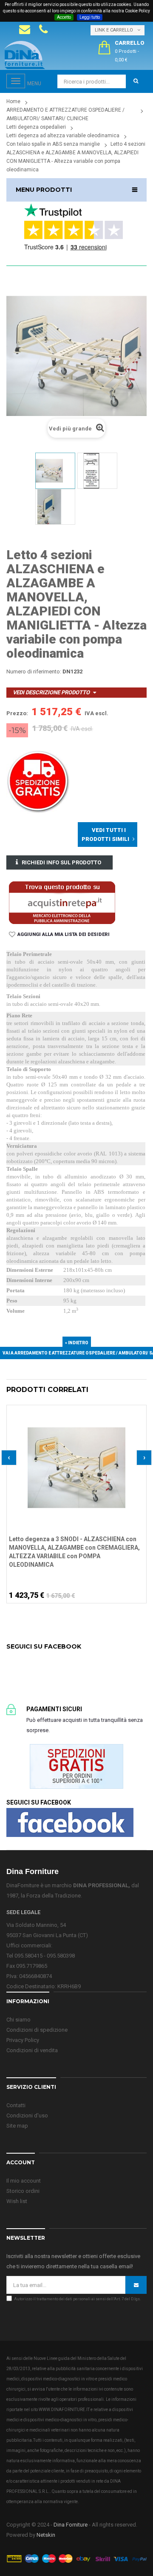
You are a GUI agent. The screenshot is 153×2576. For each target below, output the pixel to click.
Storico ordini (23, 2191)
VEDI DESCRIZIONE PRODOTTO (51, 692)
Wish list (17, 2201)
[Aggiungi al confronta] (140, 1421)
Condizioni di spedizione (37, 2030)
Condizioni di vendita (32, 2050)
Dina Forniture (71, 2525)
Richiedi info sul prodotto (61, 862)
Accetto (64, 17)
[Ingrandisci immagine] (140, 1432)
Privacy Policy (23, 2040)
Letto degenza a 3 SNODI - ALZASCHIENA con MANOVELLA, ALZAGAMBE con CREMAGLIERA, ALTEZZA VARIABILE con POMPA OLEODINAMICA (74, 1552)
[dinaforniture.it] (25, 55)
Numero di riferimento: (34, 671)
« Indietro (77, 1343)
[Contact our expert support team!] (25, 29)
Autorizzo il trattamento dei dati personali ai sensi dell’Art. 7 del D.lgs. (77, 2299)
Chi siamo (18, 2020)
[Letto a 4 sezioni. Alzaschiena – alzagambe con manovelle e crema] (55, 471)
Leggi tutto (90, 17)
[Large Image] (76, 2558)
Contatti (16, 2105)
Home (13, 101)
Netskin (46, 2535)
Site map (17, 2126)
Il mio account (24, 2181)
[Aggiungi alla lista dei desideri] (140, 1410)
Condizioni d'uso (27, 2115)
